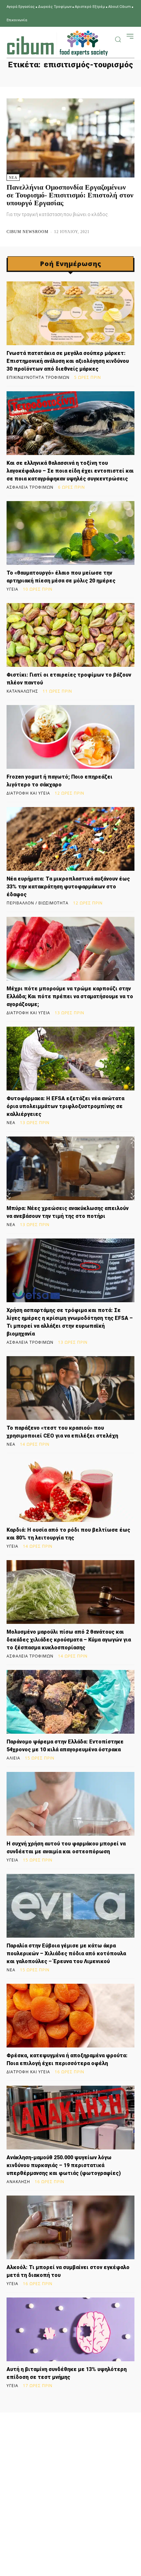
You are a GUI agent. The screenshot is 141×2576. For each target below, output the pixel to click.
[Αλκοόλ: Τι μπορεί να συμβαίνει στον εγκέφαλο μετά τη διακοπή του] (70, 2227)
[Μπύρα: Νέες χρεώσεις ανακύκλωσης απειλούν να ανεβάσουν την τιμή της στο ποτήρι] (70, 1168)
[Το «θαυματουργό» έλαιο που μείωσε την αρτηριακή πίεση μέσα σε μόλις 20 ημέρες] (70, 533)
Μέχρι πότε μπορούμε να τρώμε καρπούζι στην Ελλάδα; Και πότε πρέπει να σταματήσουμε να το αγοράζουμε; (70, 996)
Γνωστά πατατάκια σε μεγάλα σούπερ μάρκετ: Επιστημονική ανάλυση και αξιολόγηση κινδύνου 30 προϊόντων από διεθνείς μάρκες (68, 361)
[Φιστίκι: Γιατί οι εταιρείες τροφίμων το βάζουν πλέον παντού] (70, 635)
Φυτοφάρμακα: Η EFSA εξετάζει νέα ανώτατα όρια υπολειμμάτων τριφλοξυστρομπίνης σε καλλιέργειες (65, 1106)
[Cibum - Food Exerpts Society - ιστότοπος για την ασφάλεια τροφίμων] (57, 43)
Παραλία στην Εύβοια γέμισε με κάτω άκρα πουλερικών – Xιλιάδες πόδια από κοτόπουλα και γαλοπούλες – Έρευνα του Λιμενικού (66, 1953)
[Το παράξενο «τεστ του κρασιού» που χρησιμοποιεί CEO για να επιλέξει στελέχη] (70, 1388)
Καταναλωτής (22, 691)
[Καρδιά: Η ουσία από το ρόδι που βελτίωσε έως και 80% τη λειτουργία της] (70, 1490)
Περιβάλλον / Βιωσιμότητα (38, 903)
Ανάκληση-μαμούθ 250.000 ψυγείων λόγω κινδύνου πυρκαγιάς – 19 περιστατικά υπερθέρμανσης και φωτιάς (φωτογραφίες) (64, 2165)
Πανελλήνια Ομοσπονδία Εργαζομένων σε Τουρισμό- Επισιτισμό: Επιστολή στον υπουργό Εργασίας (70, 195)
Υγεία (12, 589)
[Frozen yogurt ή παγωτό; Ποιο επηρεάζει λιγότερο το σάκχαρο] (70, 737)
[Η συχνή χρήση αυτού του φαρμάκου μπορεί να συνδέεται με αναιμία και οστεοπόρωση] (70, 1804)
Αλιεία (13, 1758)
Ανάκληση (18, 2182)
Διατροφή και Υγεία (28, 793)
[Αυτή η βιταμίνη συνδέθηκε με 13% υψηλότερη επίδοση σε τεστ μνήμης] (70, 2329)
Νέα (13, 177)
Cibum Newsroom (28, 232)
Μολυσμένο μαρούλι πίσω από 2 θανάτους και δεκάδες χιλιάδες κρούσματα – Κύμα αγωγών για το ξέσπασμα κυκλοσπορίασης (69, 1640)
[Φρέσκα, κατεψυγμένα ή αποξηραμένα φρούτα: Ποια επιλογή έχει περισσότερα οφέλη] (70, 2016)
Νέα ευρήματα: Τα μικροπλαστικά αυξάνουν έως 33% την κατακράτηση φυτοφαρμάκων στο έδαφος (68, 887)
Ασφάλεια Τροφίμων (30, 487)
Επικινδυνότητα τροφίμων (38, 378)
